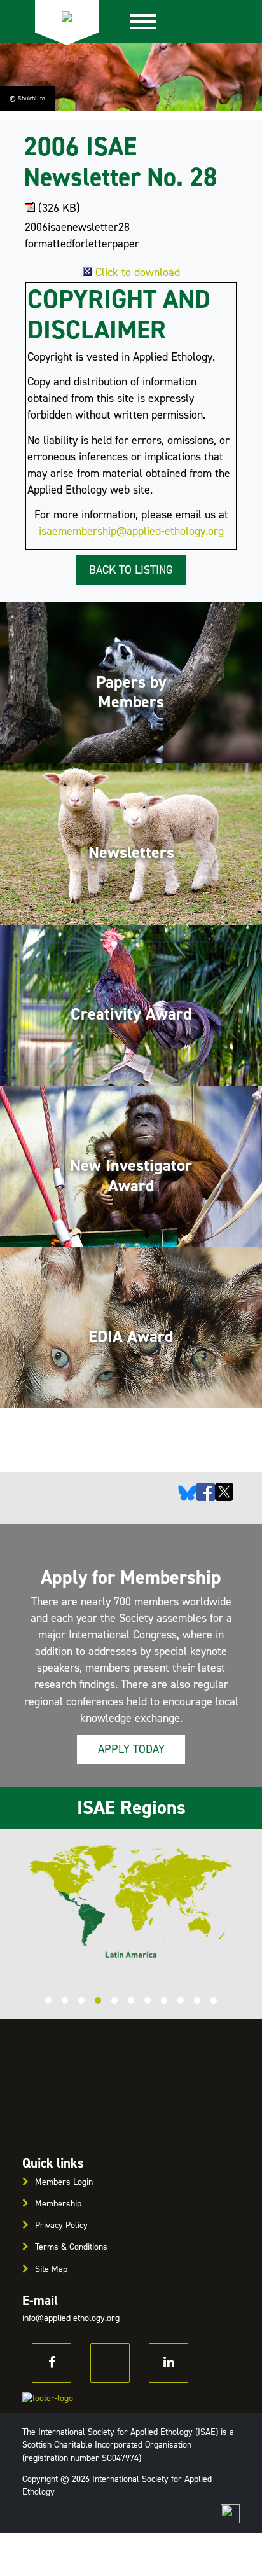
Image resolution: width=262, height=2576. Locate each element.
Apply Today (131, 1749)
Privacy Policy (61, 2225)
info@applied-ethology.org (71, 2318)
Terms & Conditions (71, 2247)
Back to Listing (131, 570)
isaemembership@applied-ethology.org (131, 531)
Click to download (138, 272)
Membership (58, 2204)
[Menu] (143, 22)
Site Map (51, 2269)
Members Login (64, 2182)
